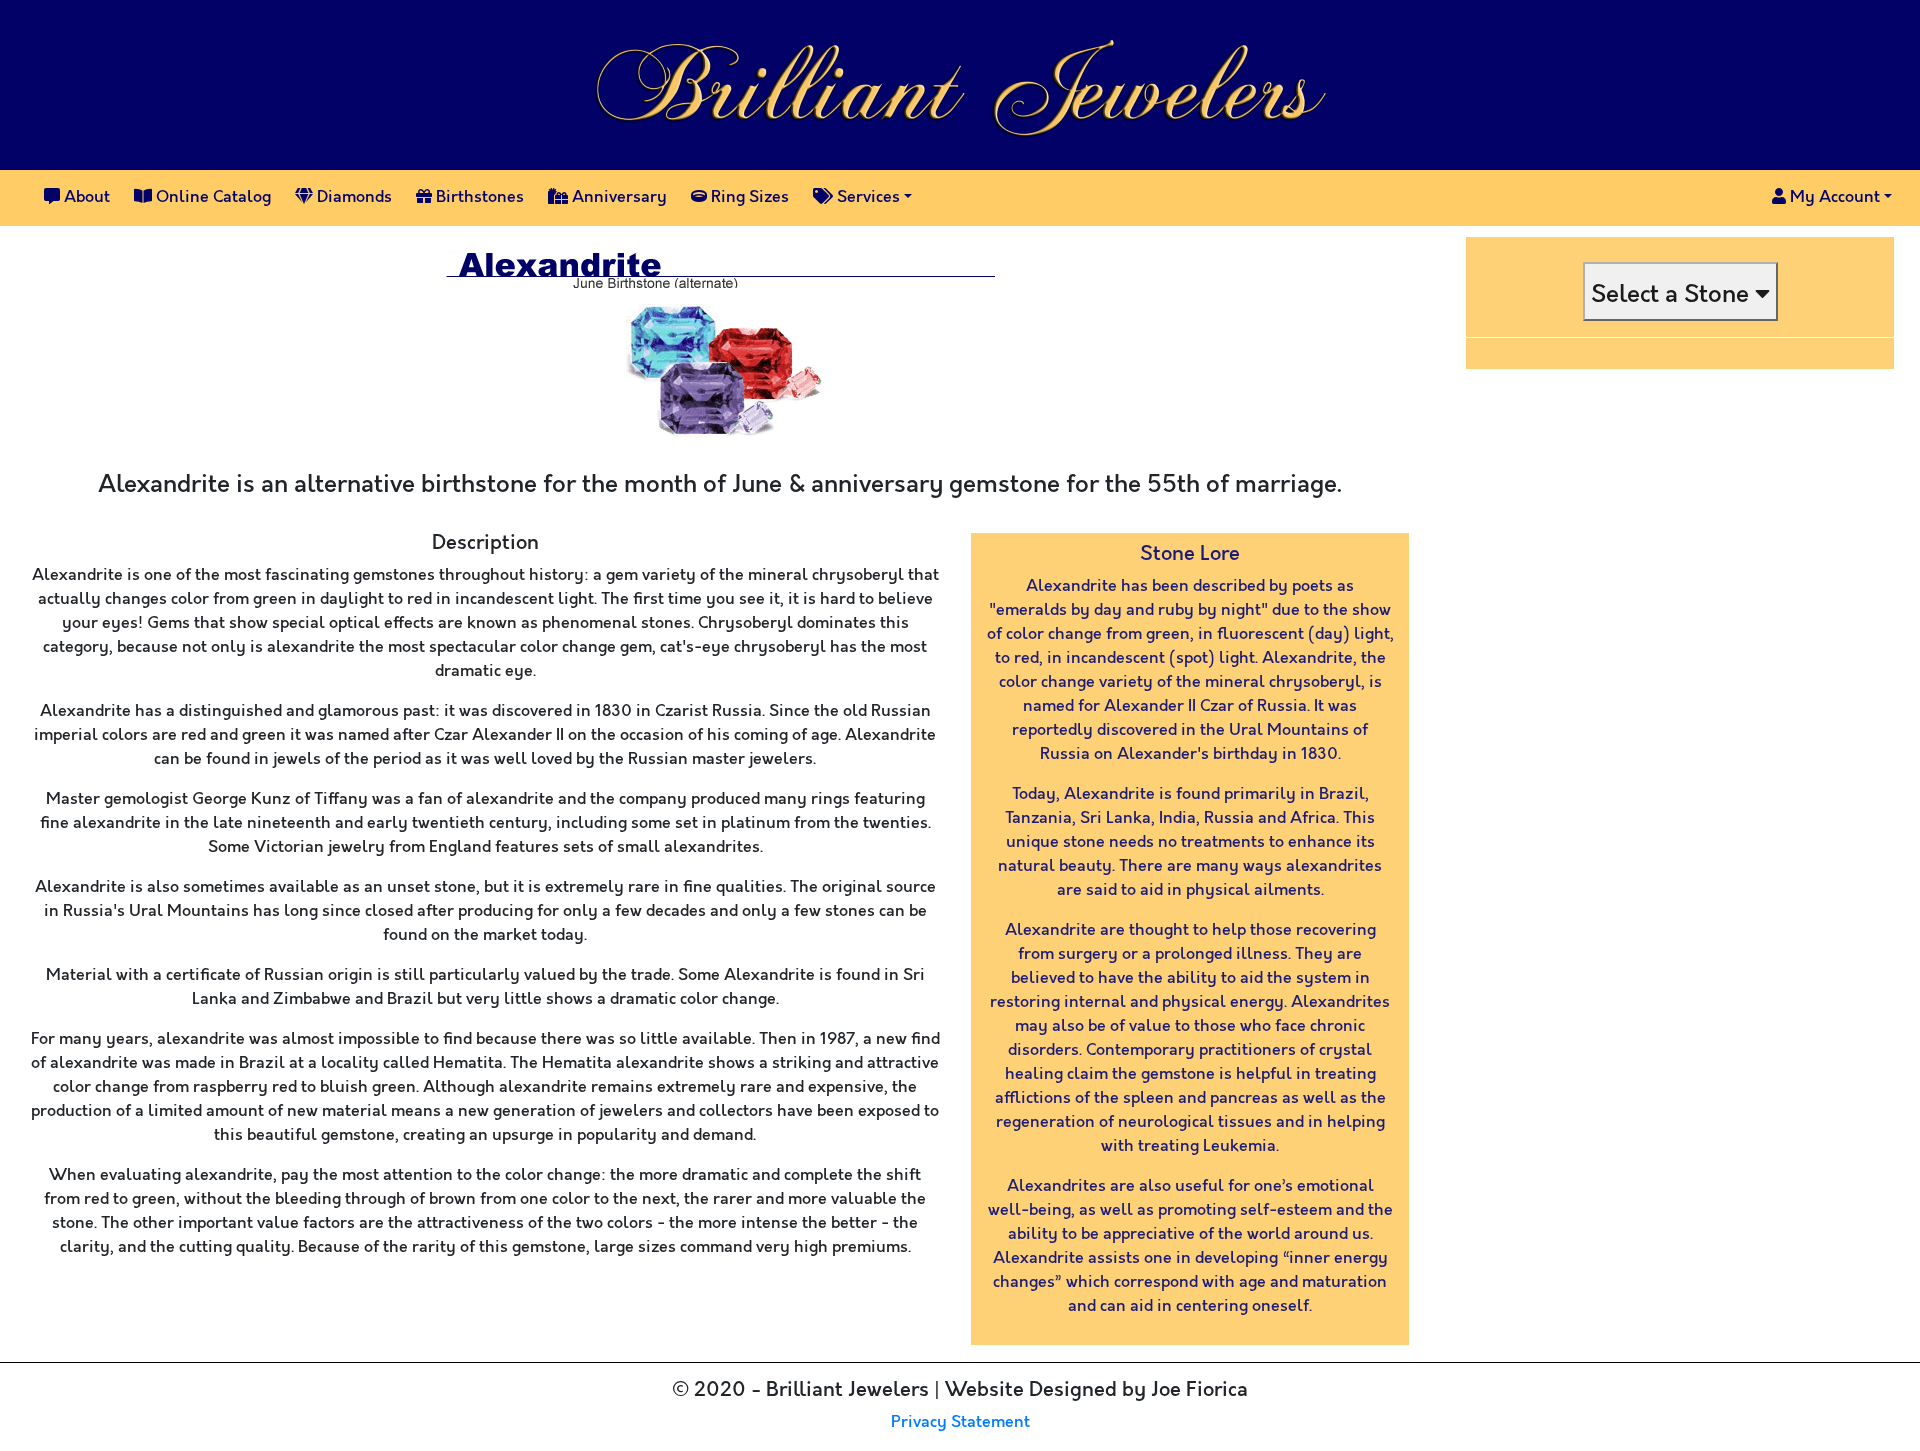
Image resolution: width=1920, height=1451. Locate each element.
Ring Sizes (748, 197)
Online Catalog (211, 197)
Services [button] (866, 197)
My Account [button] (1833, 197)
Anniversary (617, 197)
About (85, 197)
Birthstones (478, 197)
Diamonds (352, 197)
